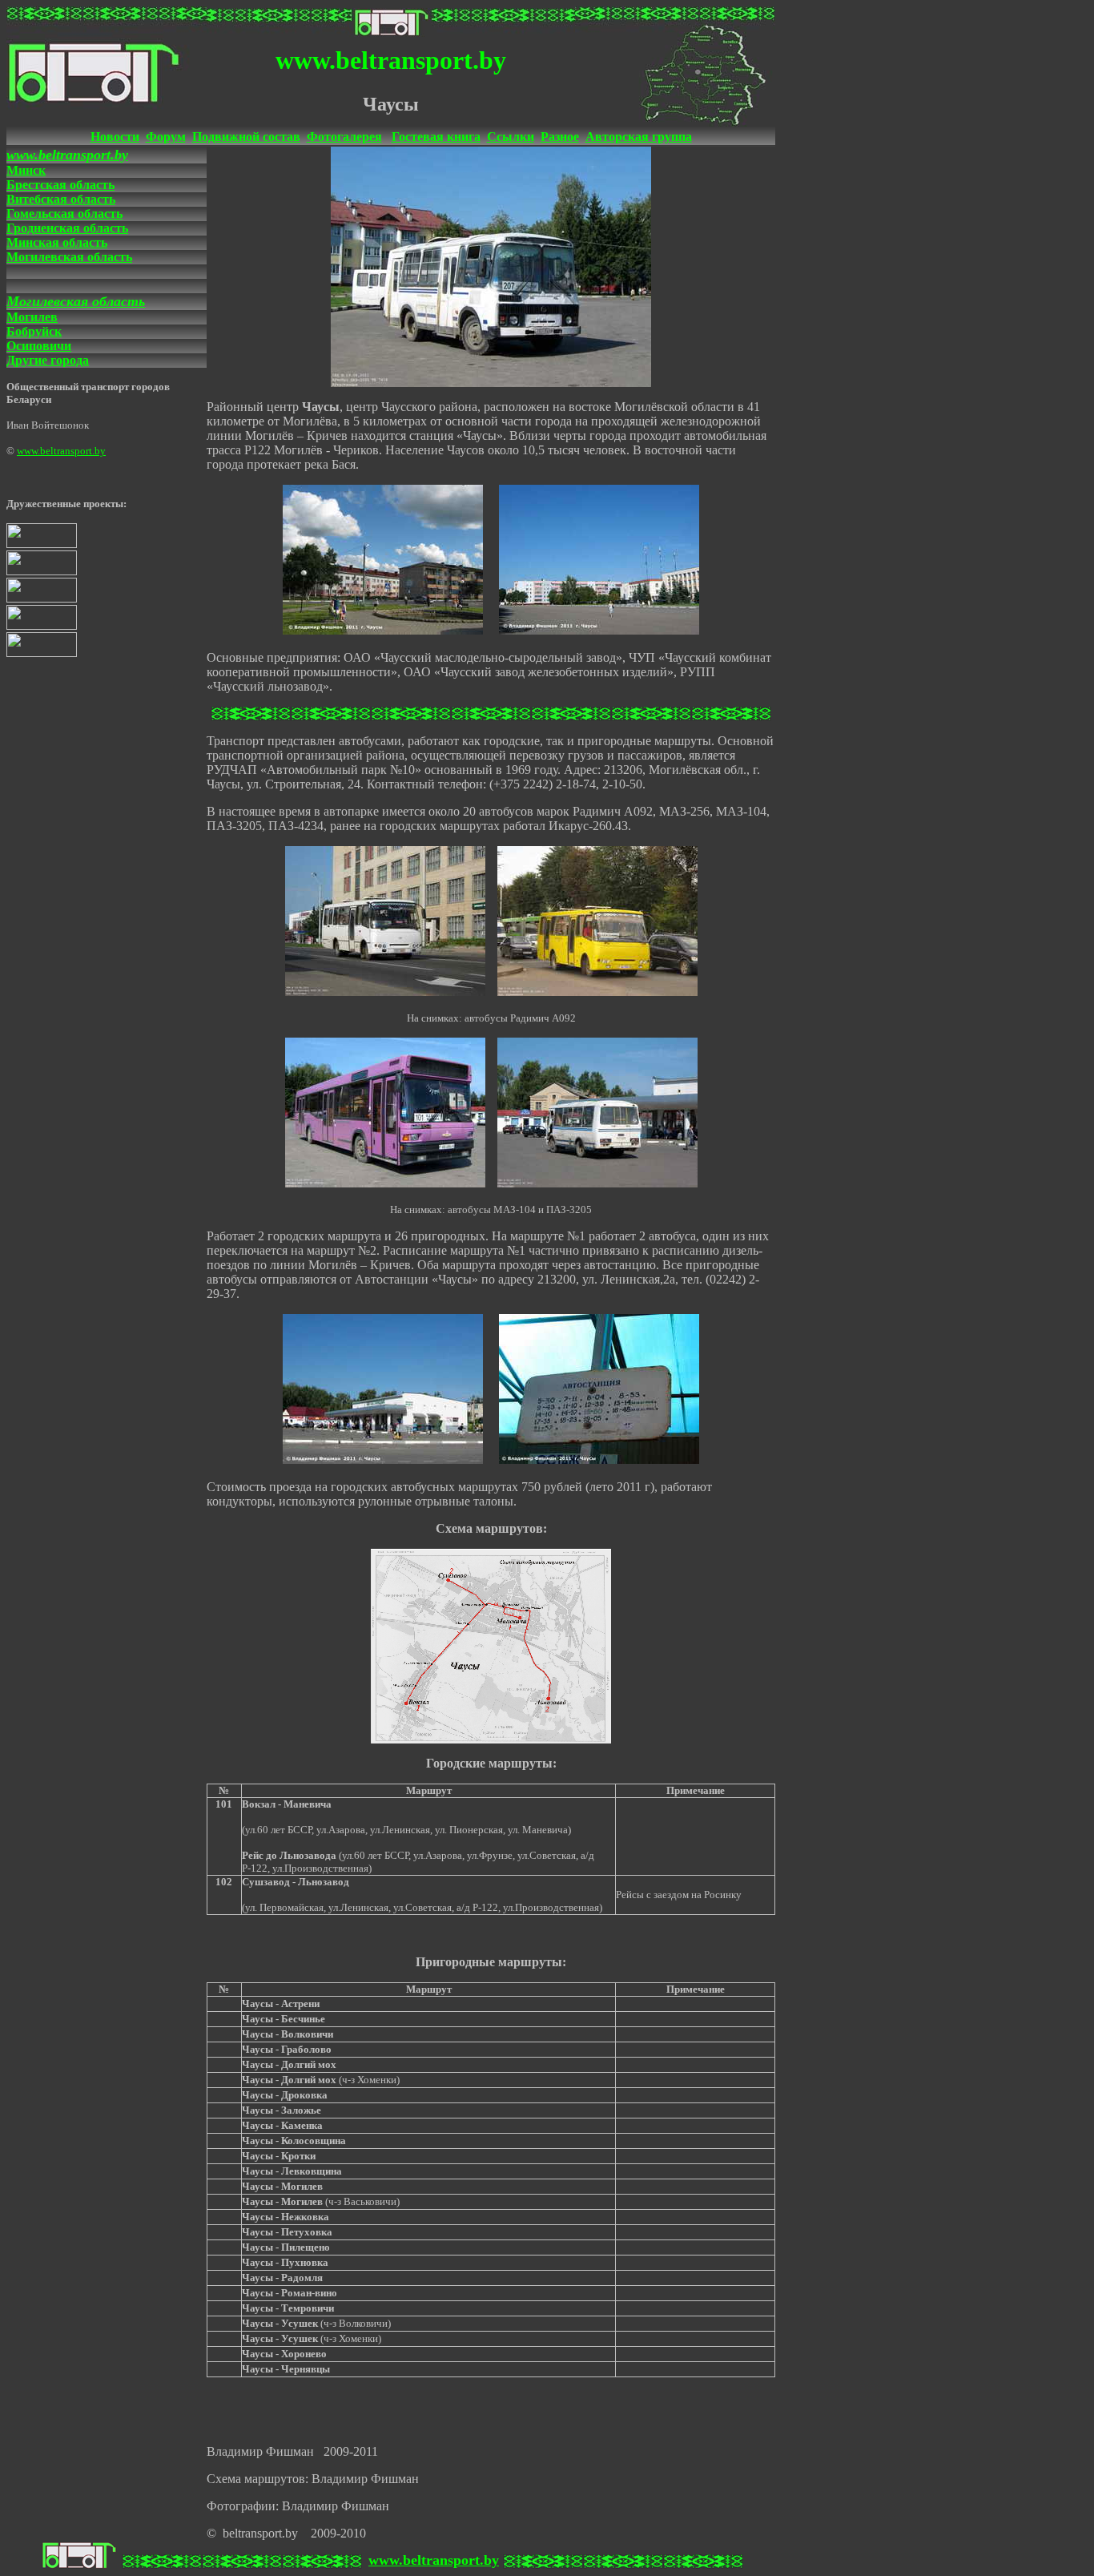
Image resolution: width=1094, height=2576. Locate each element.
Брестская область (60, 185)
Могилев (32, 317)
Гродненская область (67, 228)
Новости (115, 137)
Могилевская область (69, 257)
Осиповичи (39, 346)
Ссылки (511, 137)
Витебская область (61, 199)
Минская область (57, 242)
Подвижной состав (246, 137)
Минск (26, 170)
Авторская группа (639, 137)
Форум (166, 137)
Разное (560, 137)
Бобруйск (34, 331)
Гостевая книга (436, 137)
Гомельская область (64, 214)
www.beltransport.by (67, 155)
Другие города (48, 360)
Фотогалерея (344, 137)
